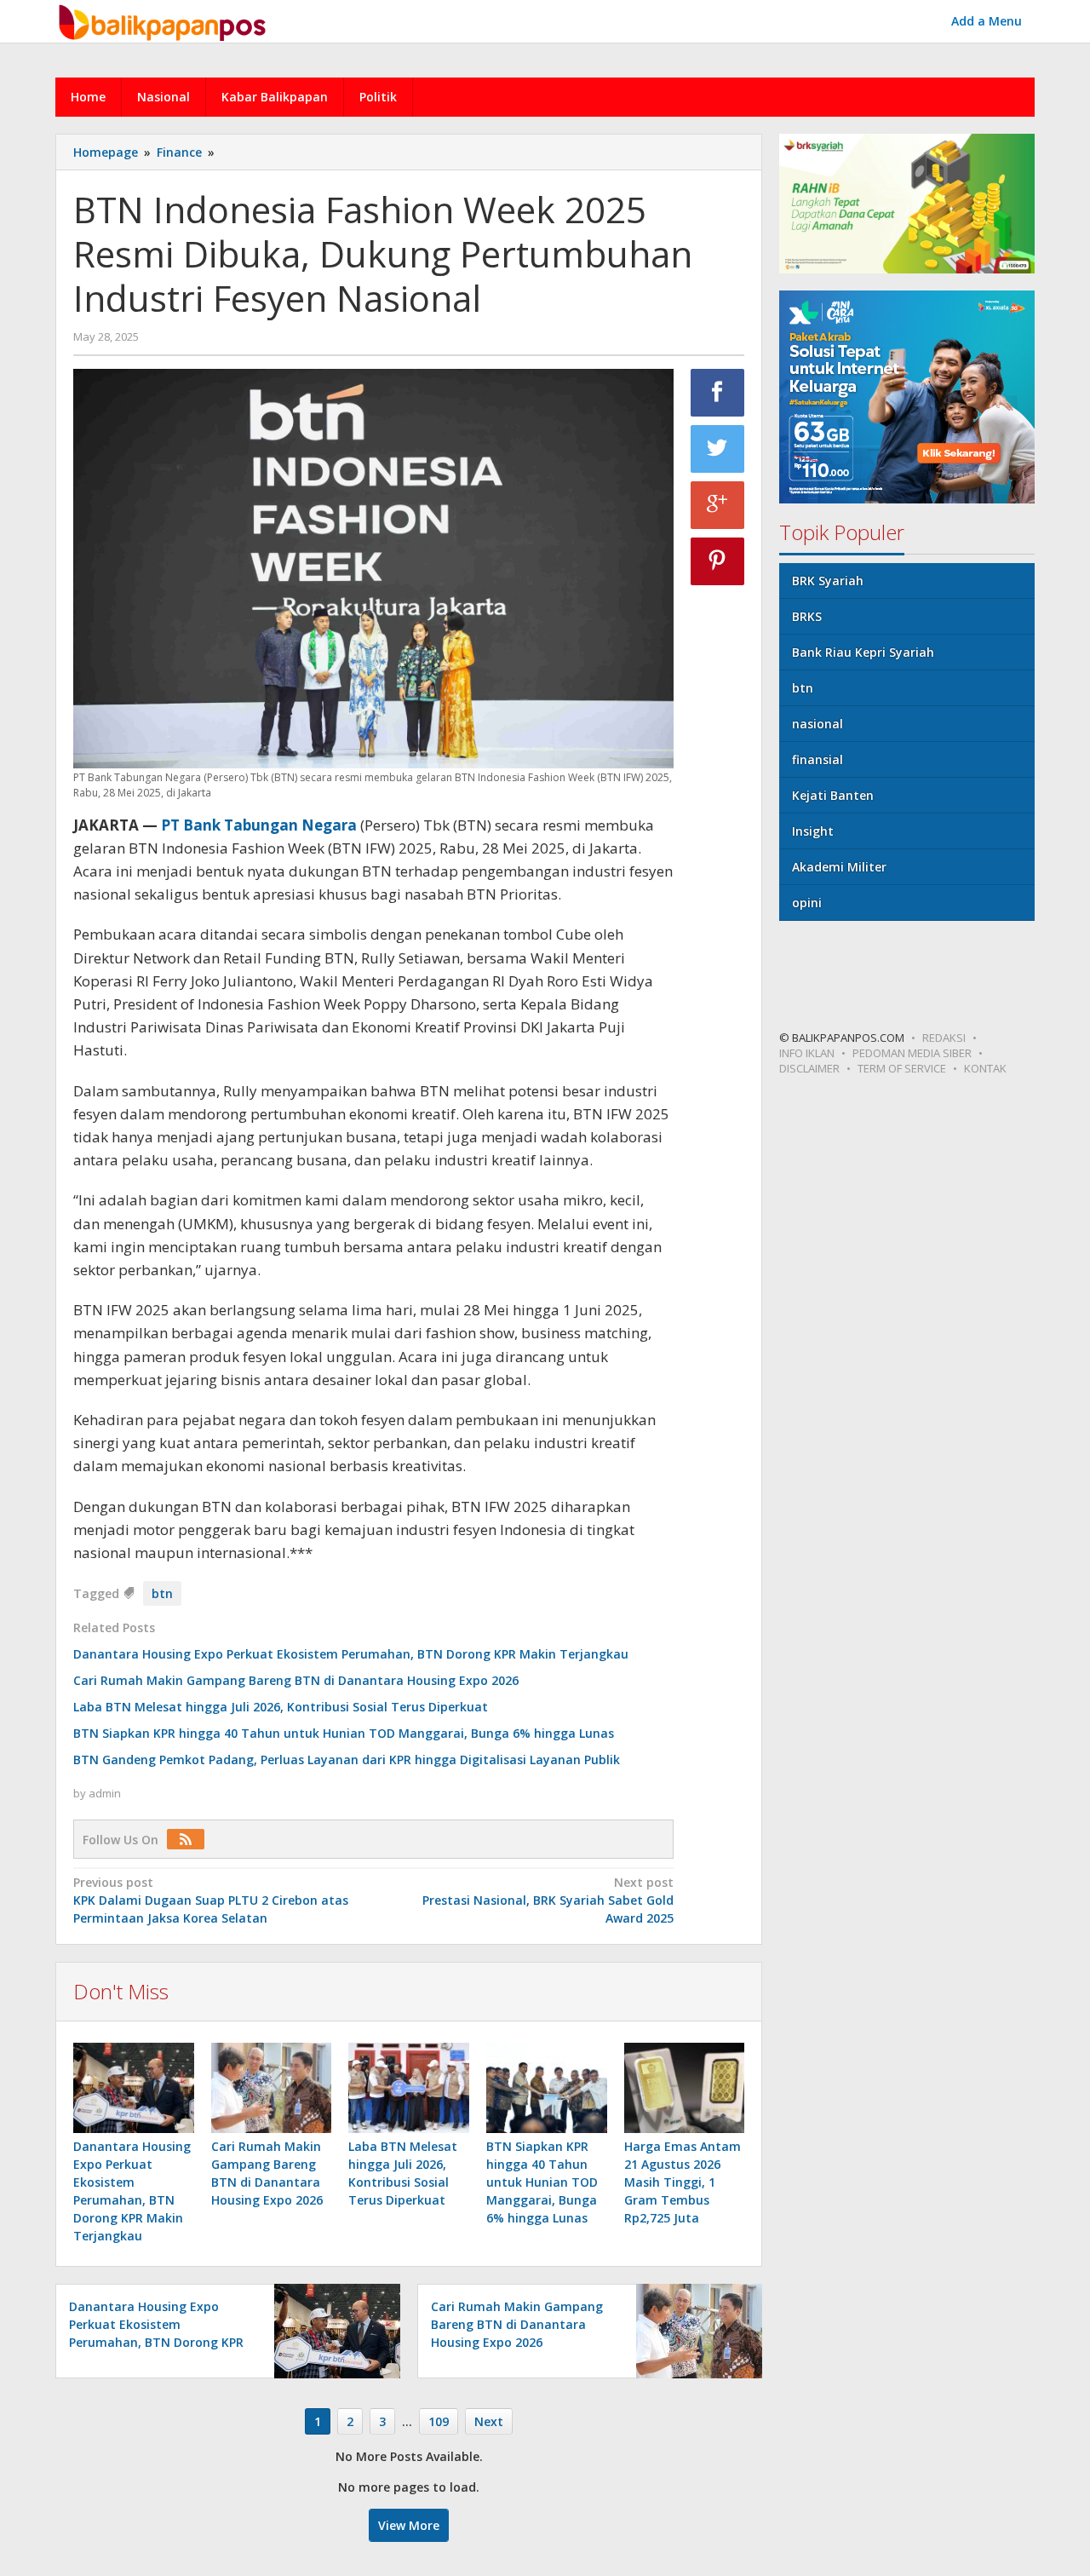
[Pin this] (718, 561)
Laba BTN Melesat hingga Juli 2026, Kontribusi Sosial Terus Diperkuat (281, 1707)
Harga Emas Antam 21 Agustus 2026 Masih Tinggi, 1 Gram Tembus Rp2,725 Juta (683, 2182)
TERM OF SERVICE (902, 1068)
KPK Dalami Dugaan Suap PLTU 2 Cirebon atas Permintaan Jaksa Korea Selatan (211, 1900)
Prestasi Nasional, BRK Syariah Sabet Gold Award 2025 (548, 1900)
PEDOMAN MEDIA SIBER (912, 1053)
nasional (817, 724)
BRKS (807, 616)
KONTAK (985, 1068)
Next (489, 2421)
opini (807, 903)
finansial (817, 759)
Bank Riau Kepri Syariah (863, 652)
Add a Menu (987, 21)
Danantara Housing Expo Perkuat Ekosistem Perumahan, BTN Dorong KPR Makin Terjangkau (351, 1654)
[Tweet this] (718, 449)
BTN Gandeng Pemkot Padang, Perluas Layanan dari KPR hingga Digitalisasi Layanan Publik (347, 1759)
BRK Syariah (828, 581)
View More (409, 2525)
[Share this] (718, 393)
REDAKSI (944, 1038)
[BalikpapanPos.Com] (164, 20)
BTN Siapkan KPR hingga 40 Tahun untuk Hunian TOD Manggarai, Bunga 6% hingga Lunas (344, 1733)
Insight (813, 831)
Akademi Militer (839, 867)
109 (439, 2421)
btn (162, 1593)
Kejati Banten (833, 795)
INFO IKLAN (807, 1053)
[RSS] (190, 1840)
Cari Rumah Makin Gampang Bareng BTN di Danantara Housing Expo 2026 (296, 1680)
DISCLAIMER (809, 1068)
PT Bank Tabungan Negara (259, 825)
